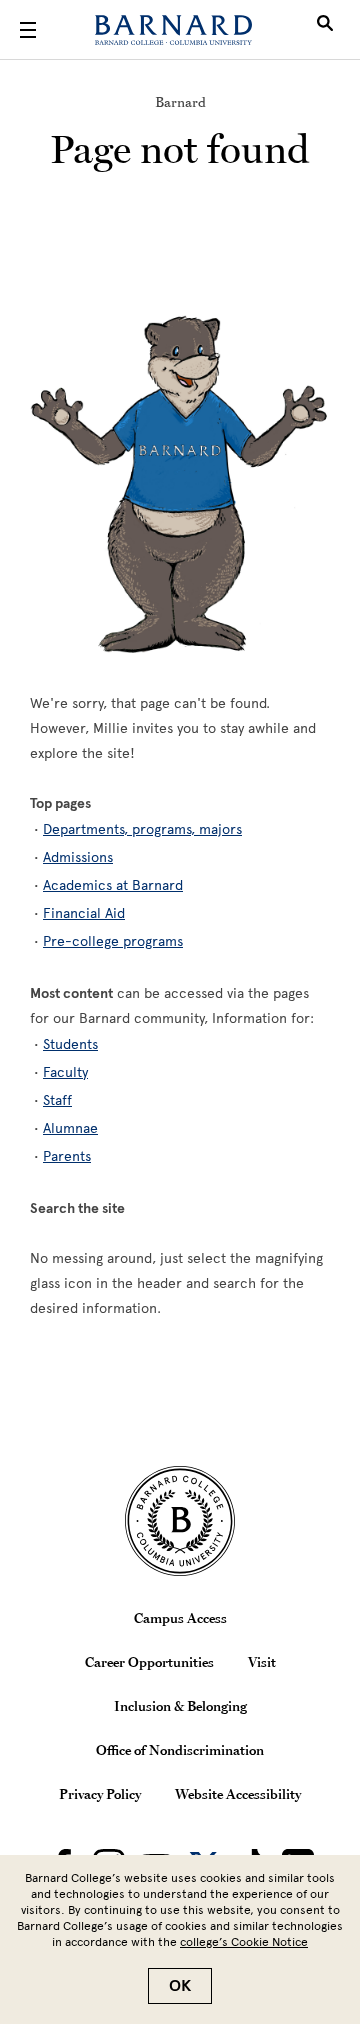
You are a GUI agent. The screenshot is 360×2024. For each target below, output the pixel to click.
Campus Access (180, 1618)
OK (180, 1986)
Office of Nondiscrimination (180, 1750)
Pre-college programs (113, 941)
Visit (262, 1662)
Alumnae (70, 1128)
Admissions (78, 857)
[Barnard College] (173, 30)
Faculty (65, 1072)
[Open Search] (325, 30)
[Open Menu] (28, 30)
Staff (57, 1100)
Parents (67, 1156)
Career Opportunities (149, 1662)
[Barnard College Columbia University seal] (180, 1521)
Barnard (180, 102)
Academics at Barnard (113, 885)
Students (70, 1044)
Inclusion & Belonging (180, 1706)
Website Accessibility (238, 1794)
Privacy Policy (100, 1794)
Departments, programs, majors (142, 829)
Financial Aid (84, 913)
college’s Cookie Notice (244, 1942)
